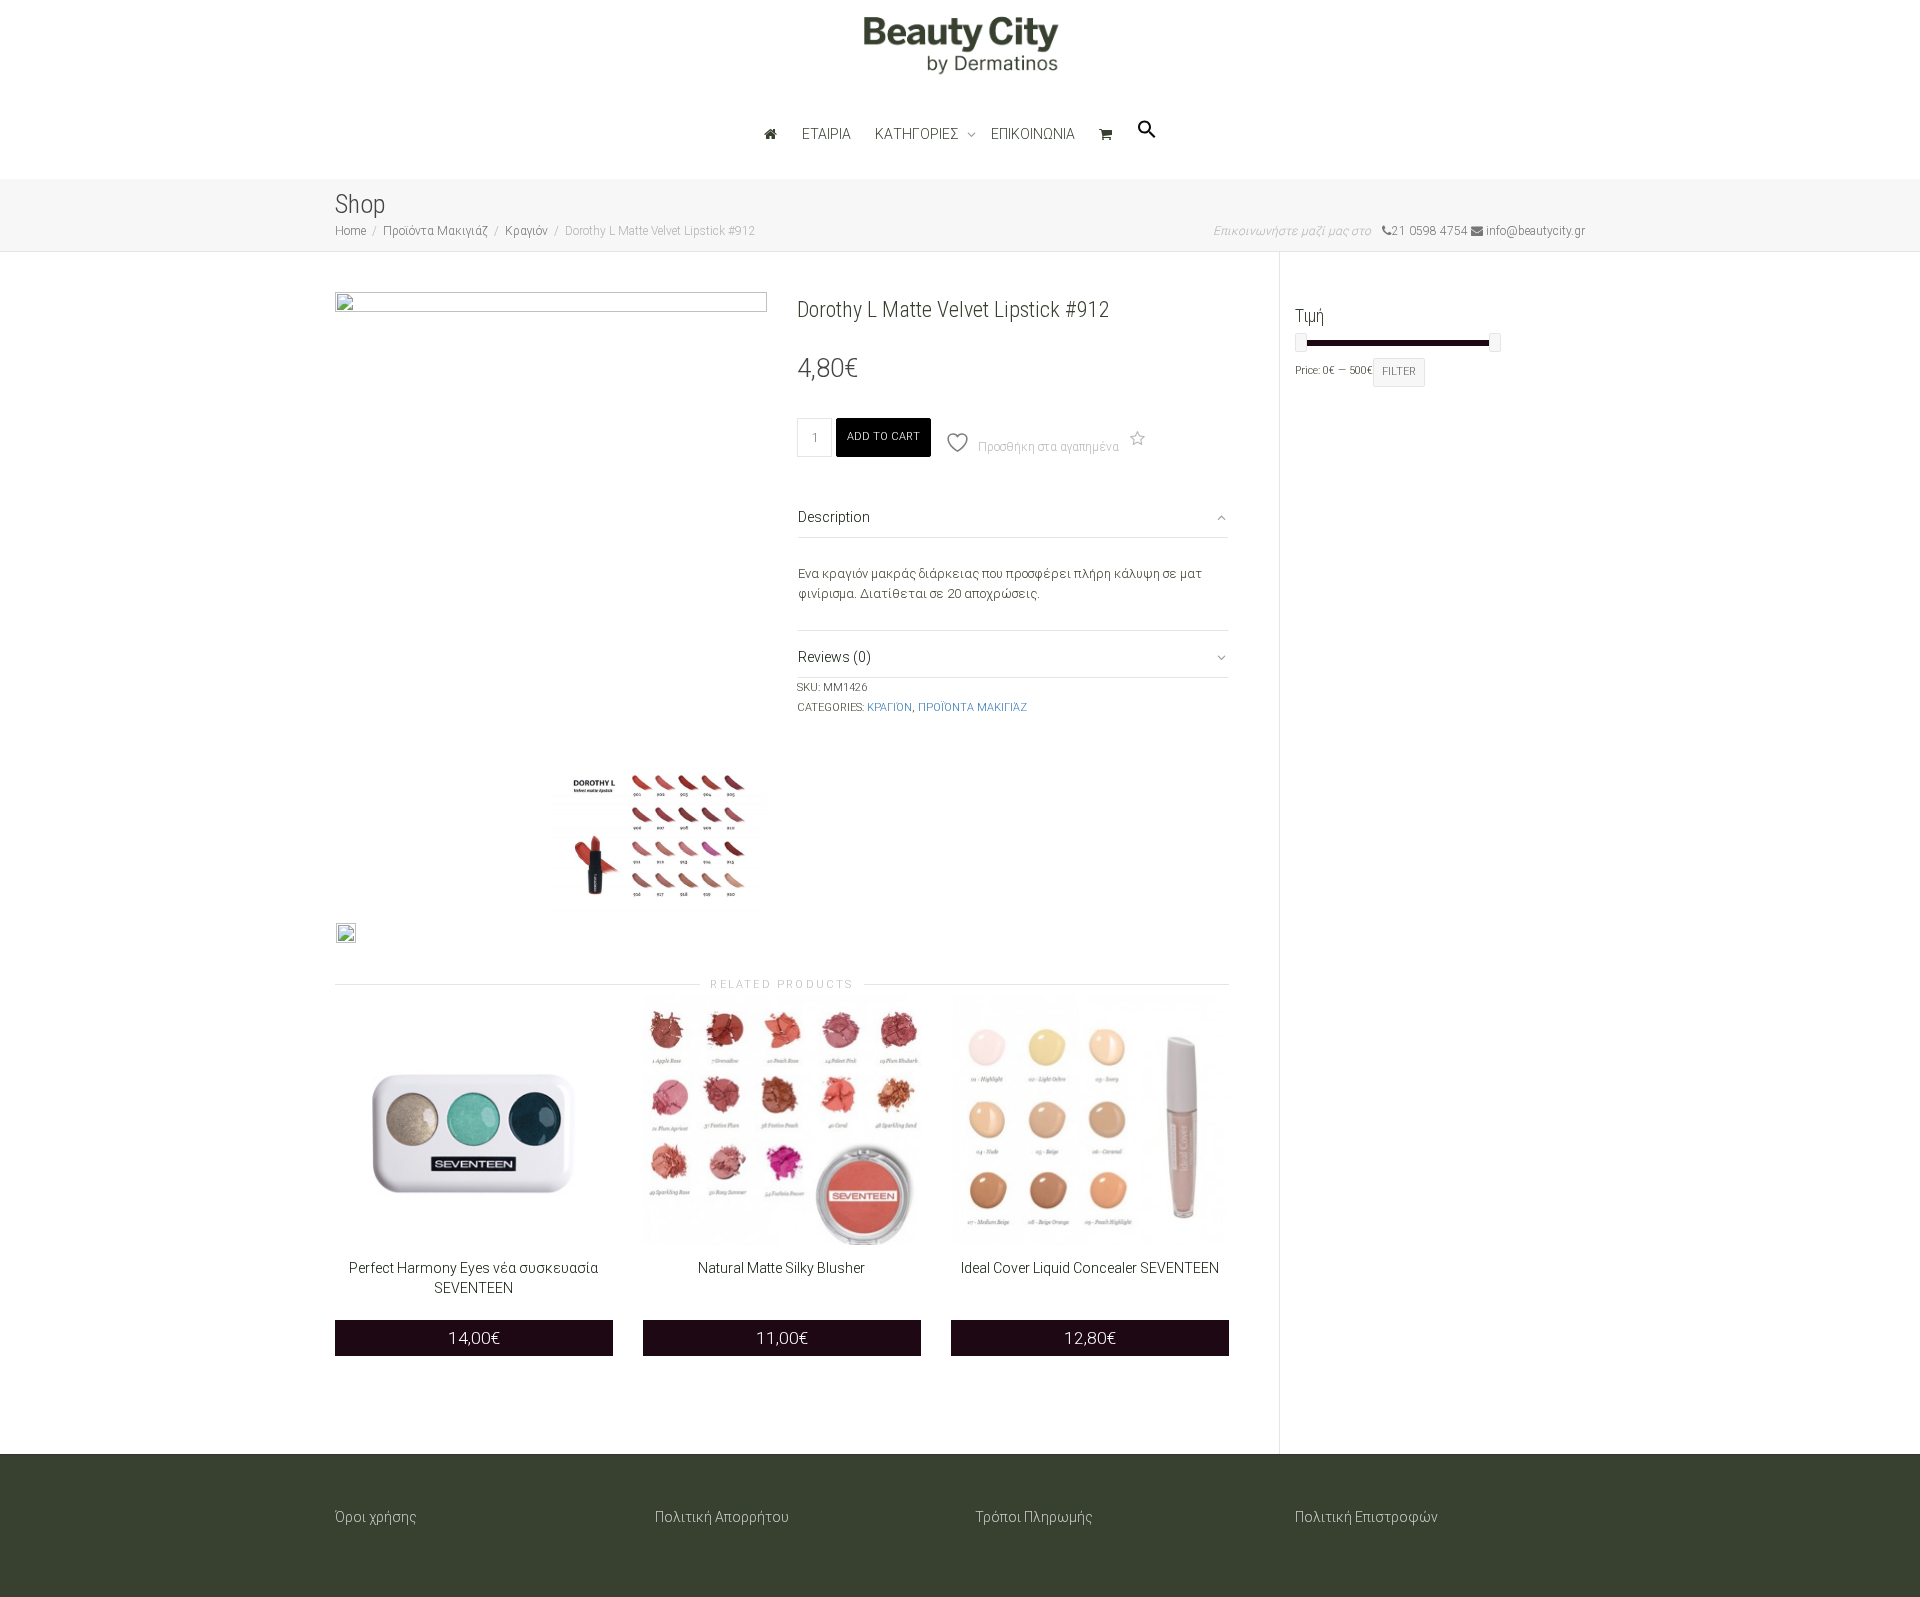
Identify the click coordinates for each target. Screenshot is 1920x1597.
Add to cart (883, 436)
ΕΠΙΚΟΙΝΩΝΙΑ (1033, 134)
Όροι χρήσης (376, 1517)
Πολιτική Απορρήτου (722, 1517)
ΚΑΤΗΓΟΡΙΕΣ (918, 134)
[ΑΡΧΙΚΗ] (771, 134)
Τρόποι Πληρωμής (1034, 1517)
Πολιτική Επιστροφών (1366, 1517)
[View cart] (1106, 134)
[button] (1147, 134)
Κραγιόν (526, 231)
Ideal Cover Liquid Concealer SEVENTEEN (1090, 1268)
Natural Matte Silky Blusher (781, 1268)
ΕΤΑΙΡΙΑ (826, 134)
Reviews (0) (834, 657)
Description (834, 517)
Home (350, 231)
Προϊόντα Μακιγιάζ (435, 231)
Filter (1399, 371)
